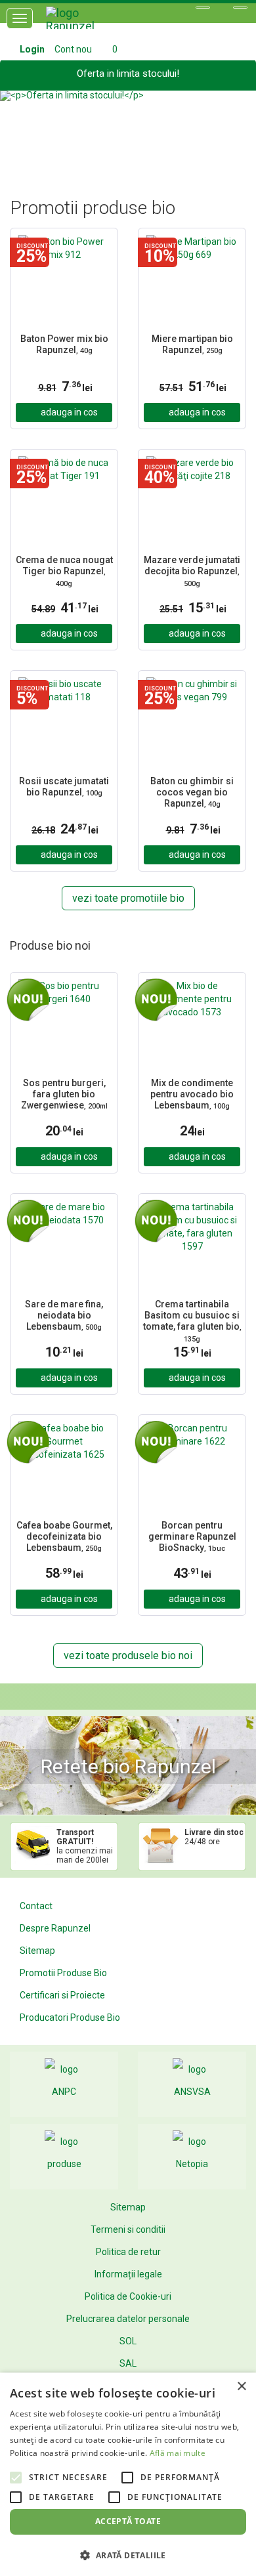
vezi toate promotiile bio (128, 898)
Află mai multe (178, 2453)
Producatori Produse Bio (70, 2017)
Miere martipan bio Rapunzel (192, 344)
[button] (19, 128)
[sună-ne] (240, 8)
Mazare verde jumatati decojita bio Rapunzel (192, 571)
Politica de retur (128, 2252)
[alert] (128, 2474)
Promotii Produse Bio (63, 1973)
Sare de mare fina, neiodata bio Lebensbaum (64, 1315)
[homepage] (85, 23)
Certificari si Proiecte (62, 1995)
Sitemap (37, 1951)
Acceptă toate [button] (128, 2521)
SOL (128, 2341)
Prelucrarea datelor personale (128, 2319)
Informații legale (128, 2274)
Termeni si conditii (128, 2229)
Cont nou (73, 49)
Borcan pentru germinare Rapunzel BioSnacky (192, 1536)
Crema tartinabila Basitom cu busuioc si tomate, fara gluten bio (192, 1321)
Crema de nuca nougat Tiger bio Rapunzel (64, 571)
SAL (128, 2363)
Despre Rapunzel (55, 1928)
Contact (36, 1906)
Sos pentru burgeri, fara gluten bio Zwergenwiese (64, 1094)
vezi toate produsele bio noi (128, 1656)
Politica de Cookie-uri (128, 2296)
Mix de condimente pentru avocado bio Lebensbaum (192, 1094)
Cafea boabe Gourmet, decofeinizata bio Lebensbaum (64, 1536)
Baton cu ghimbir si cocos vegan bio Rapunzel (192, 792)
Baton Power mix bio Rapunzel (64, 344)
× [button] (241, 2387)
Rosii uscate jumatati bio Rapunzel (64, 787)
